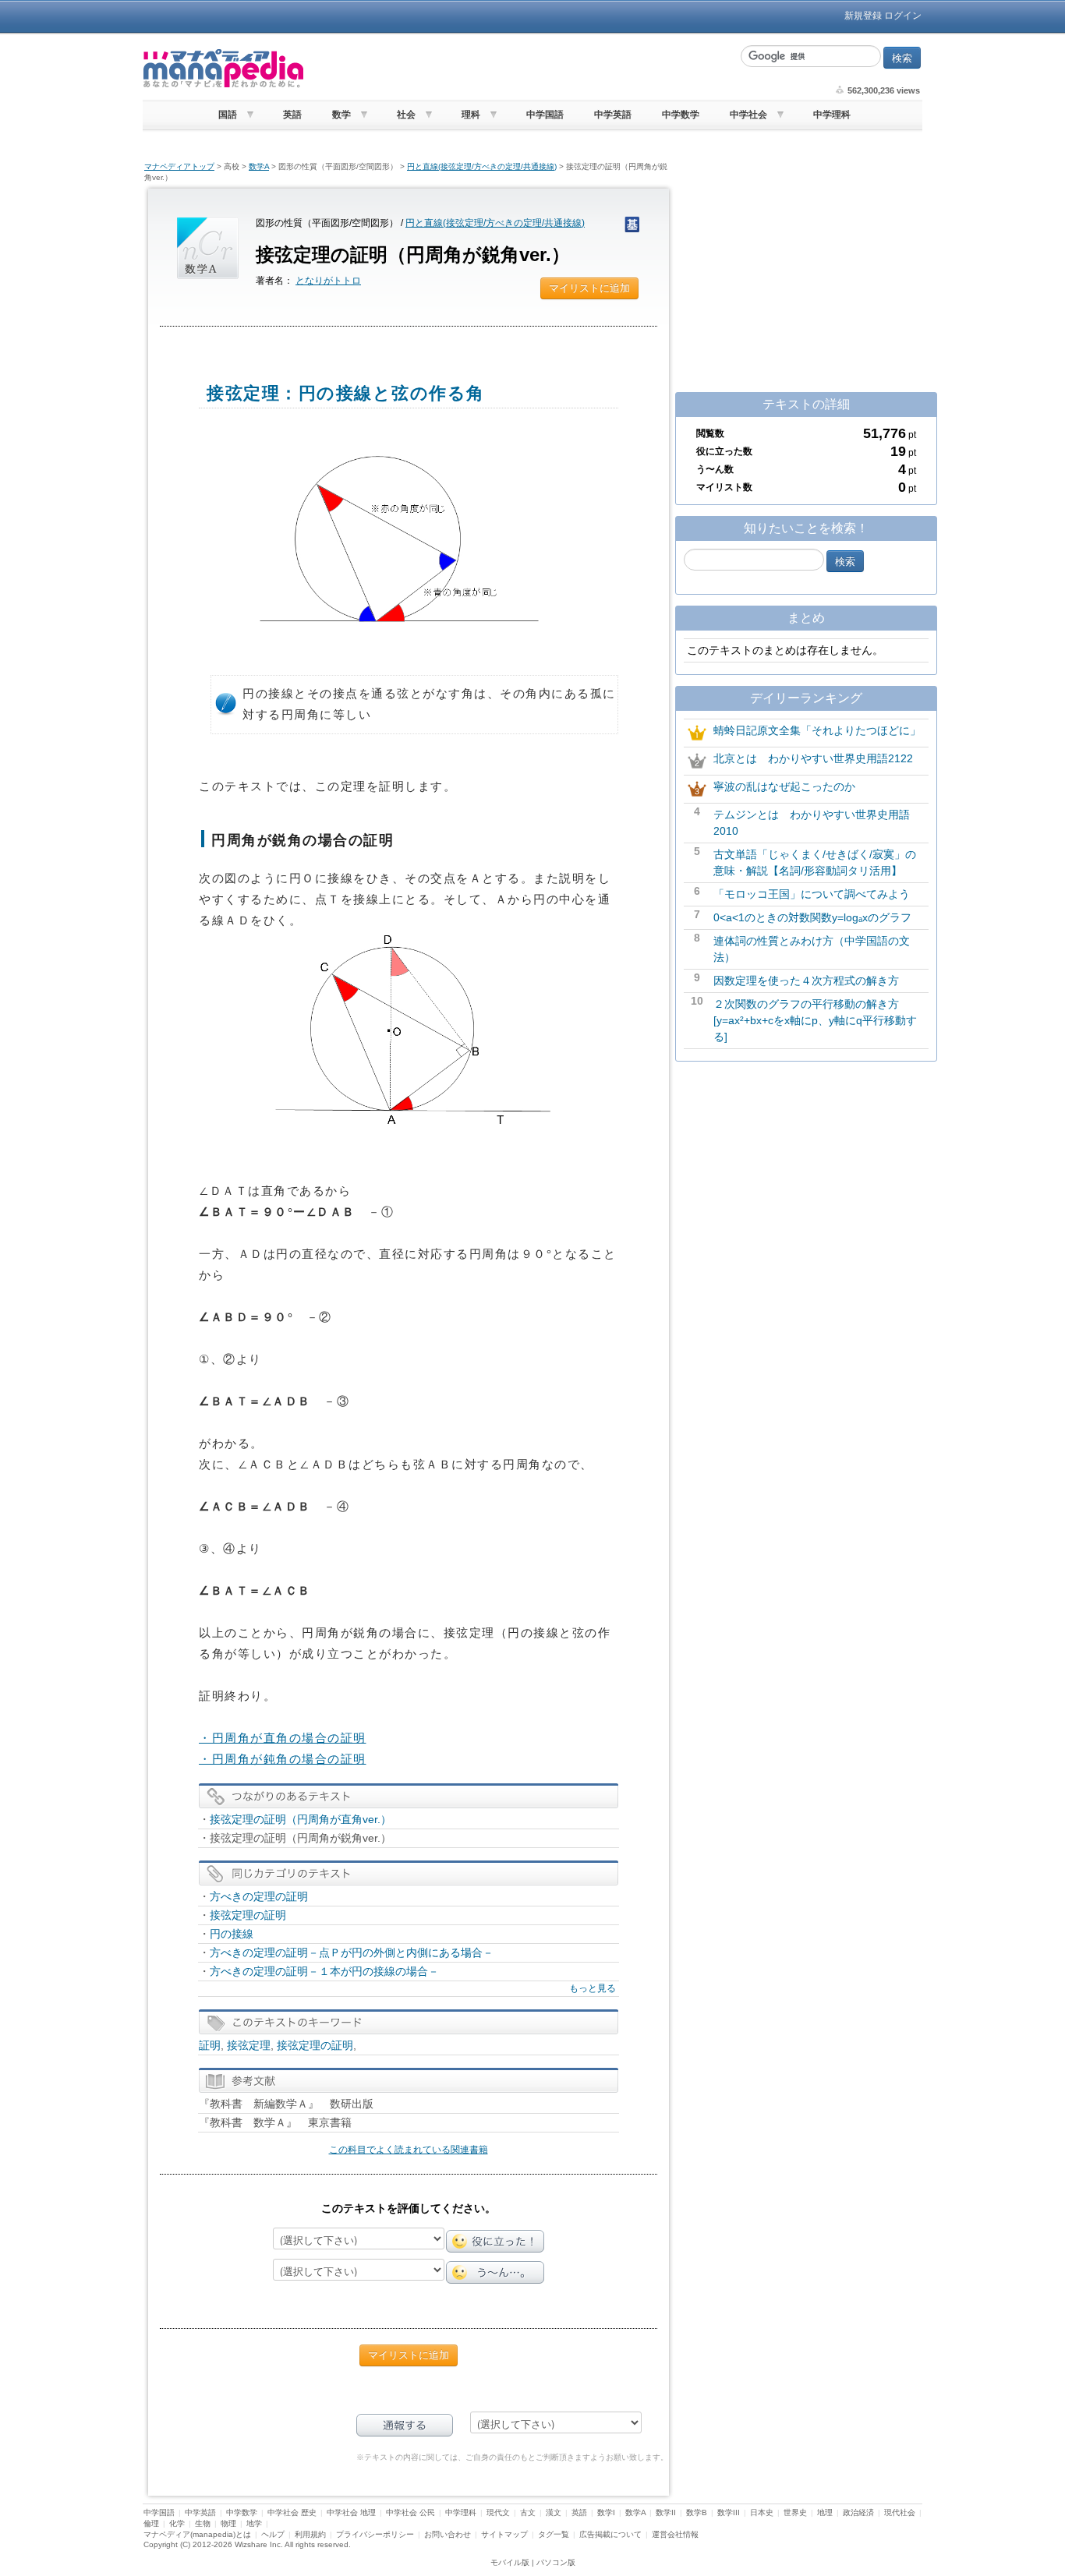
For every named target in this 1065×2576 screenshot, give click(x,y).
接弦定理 (249, 2045)
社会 (406, 115)
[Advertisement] (521, 69)
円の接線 (232, 1934)
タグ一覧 (554, 2534)
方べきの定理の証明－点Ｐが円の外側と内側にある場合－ (352, 1952)
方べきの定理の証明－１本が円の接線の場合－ (324, 1971)
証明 (210, 2045)
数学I (606, 2512)
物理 (228, 2523)
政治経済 (858, 2512)
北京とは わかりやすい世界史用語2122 (813, 758)
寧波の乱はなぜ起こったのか (784, 786)
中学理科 (832, 115)
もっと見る (593, 1988)
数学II (666, 2512)
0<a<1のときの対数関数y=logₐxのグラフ (812, 917)
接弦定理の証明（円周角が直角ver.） (301, 1819)
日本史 (762, 2512)
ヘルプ (273, 2534)
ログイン (903, 16)
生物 (203, 2523)
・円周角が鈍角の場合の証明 (283, 1759)
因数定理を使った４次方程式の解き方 (806, 981)
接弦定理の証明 (248, 1915)
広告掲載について (610, 2534)
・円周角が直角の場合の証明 (283, 1738)
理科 (471, 115)
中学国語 (545, 115)
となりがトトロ (328, 281)
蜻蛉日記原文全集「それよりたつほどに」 (817, 730)
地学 (254, 2523)
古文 (528, 2512)
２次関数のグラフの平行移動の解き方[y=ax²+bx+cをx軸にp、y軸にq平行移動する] (815, 1020)
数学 (341, 115)
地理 (825, 2512)
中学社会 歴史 (292, 2512)
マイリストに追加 (589, 288)
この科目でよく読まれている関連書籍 (409, 2150)
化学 (177, 2523)
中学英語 (613, 115)
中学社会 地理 (351, 2512)
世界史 (795, 2512)
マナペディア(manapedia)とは (197, 2534)
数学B (697, 2512)
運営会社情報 (675, 2534)
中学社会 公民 (410, 2512)
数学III (729, 2512)
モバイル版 (510, 2562)
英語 (292, 115)
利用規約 (310, 2534)
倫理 (151, 2523)
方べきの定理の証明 (259, 1896)
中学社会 (748, 115)
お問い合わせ (448, 2534)
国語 (228, 115)
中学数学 (681, 115)
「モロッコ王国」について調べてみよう (812, 894)
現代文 (498, 2512)
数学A (259, 166)
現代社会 (900, 2512)
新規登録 (863, 16)
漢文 (554, 2512)
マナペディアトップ (179, 166)
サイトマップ (504, 2534)
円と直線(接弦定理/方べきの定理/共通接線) (482, 166)
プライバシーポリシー (375, 2534)
